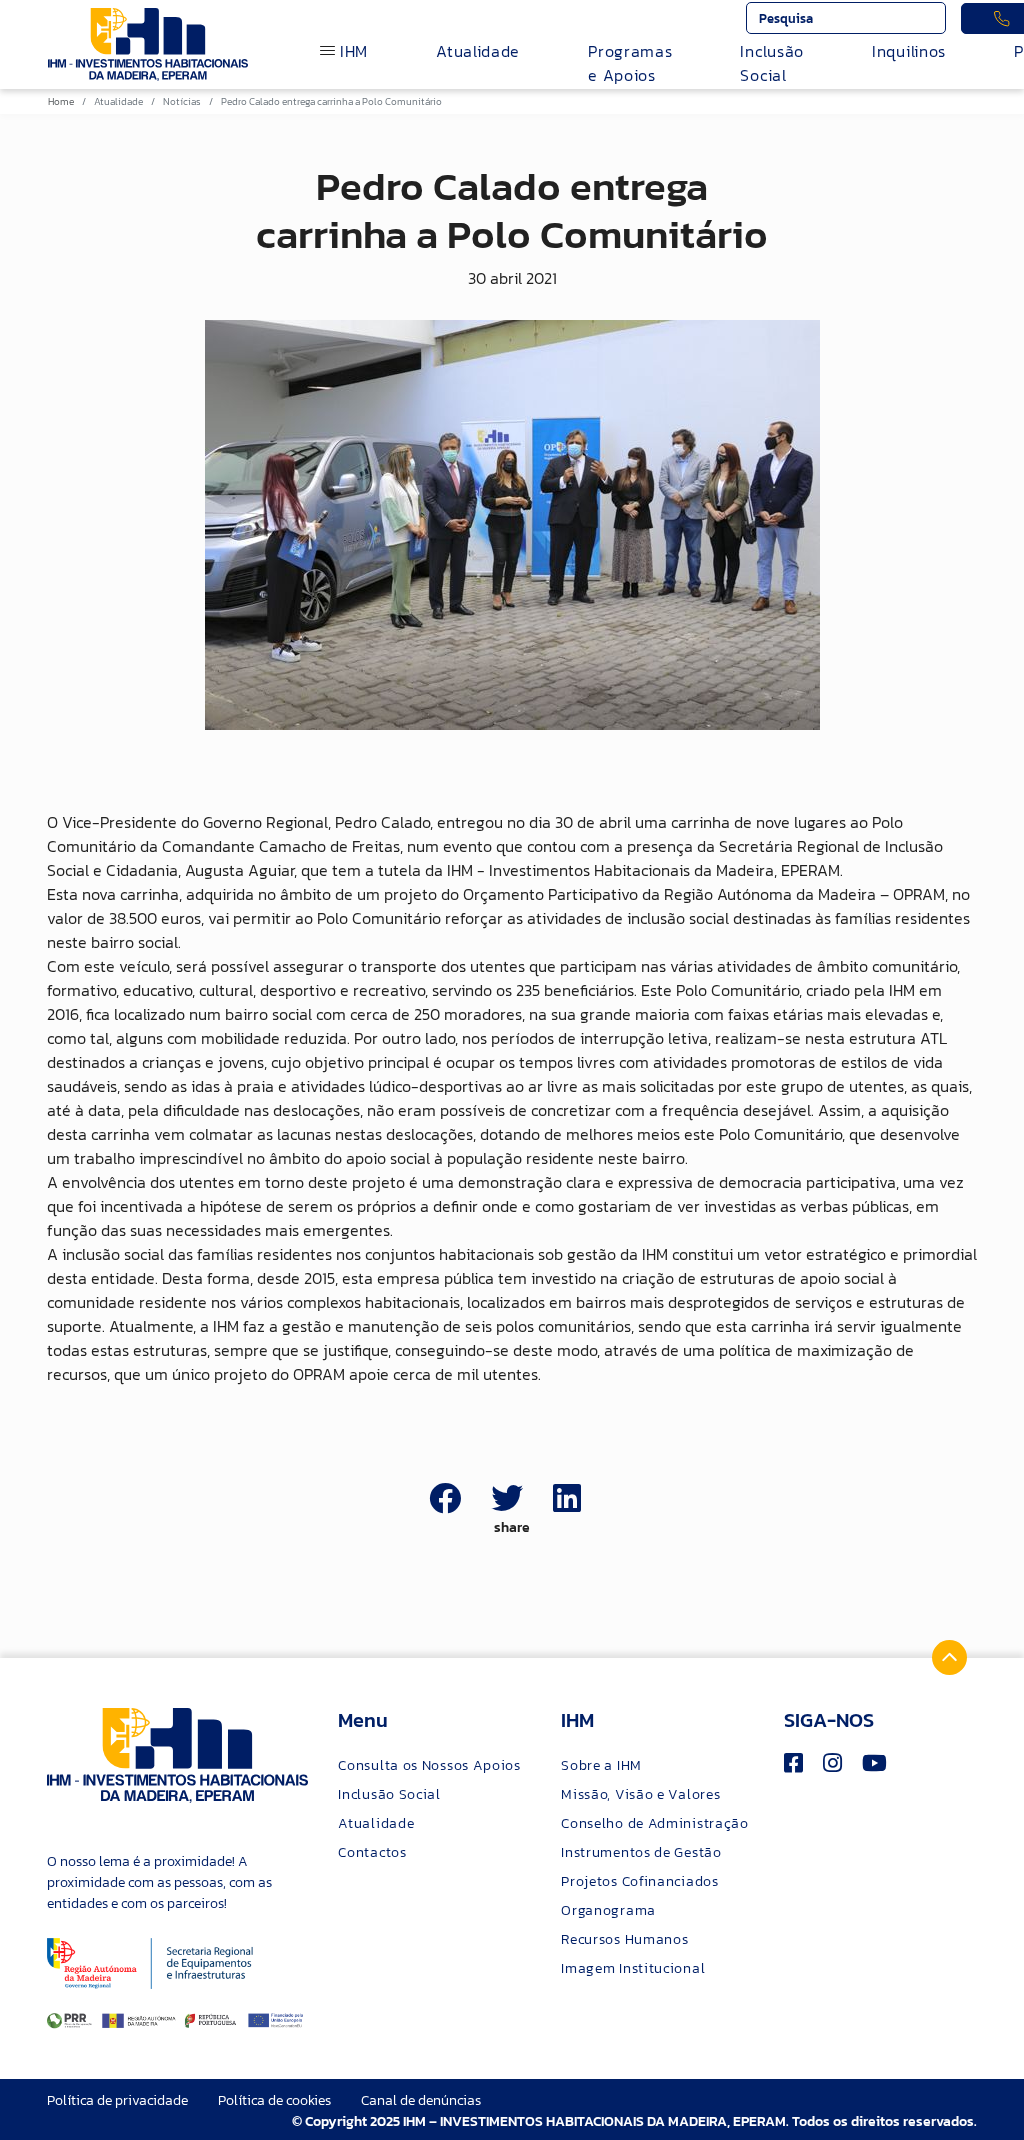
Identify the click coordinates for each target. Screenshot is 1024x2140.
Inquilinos (909, 51)
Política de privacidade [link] (117, 2100)
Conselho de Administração (655, 1823)
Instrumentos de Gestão (641, 1852)
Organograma (608, 1910)
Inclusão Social (772, 63)
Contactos (372, 1852)
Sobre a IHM (601, 1765)
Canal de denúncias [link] (421, 2100)
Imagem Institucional (633, 1968)
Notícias (182, 101)
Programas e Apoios (630, 63)
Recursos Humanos (624, 1939)
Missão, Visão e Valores (640, 1794)
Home (61, 101)
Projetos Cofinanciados (639, 1881)
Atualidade (478, 51)
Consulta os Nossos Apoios (429, 1765)
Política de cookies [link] (274, 2100)
